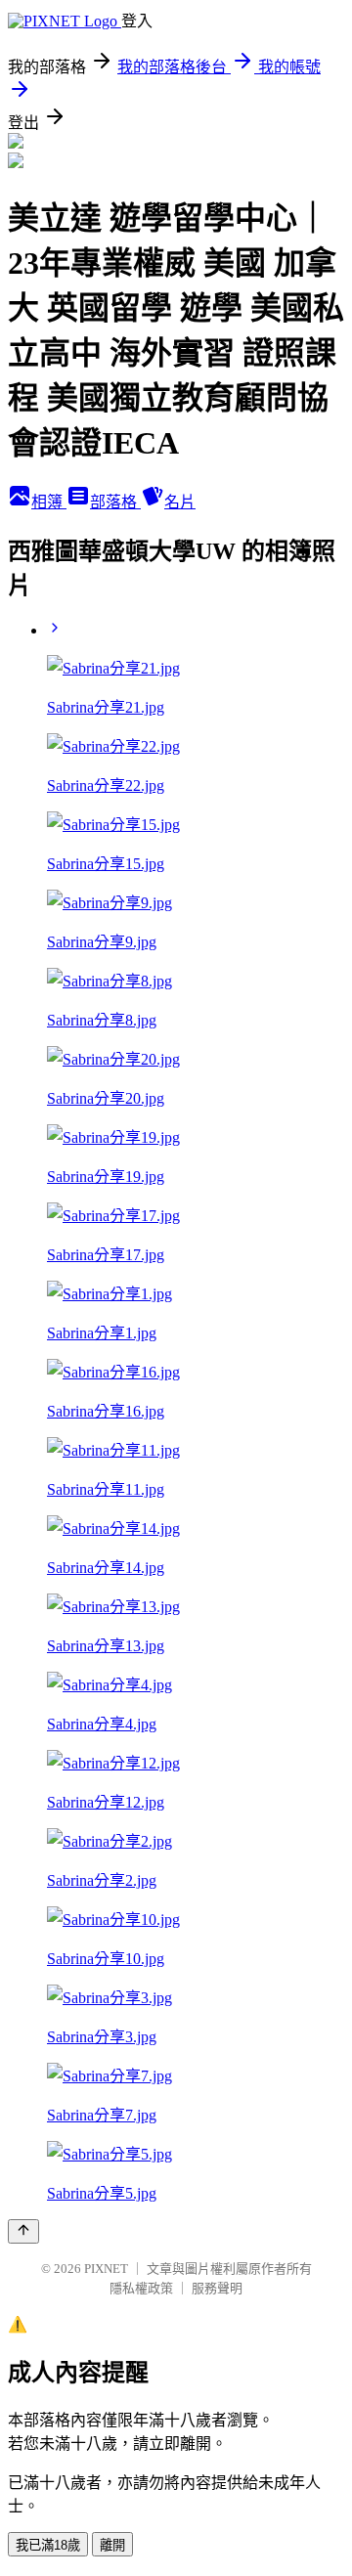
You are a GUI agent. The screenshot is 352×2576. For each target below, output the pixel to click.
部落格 (115, 502)
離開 (112, 2545)
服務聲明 (217, 2288)
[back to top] (23, 2231)
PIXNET (106, 2269)
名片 (180, 502)
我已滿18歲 (48, 2545)
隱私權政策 (141, 2288)
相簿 (49, 502)
